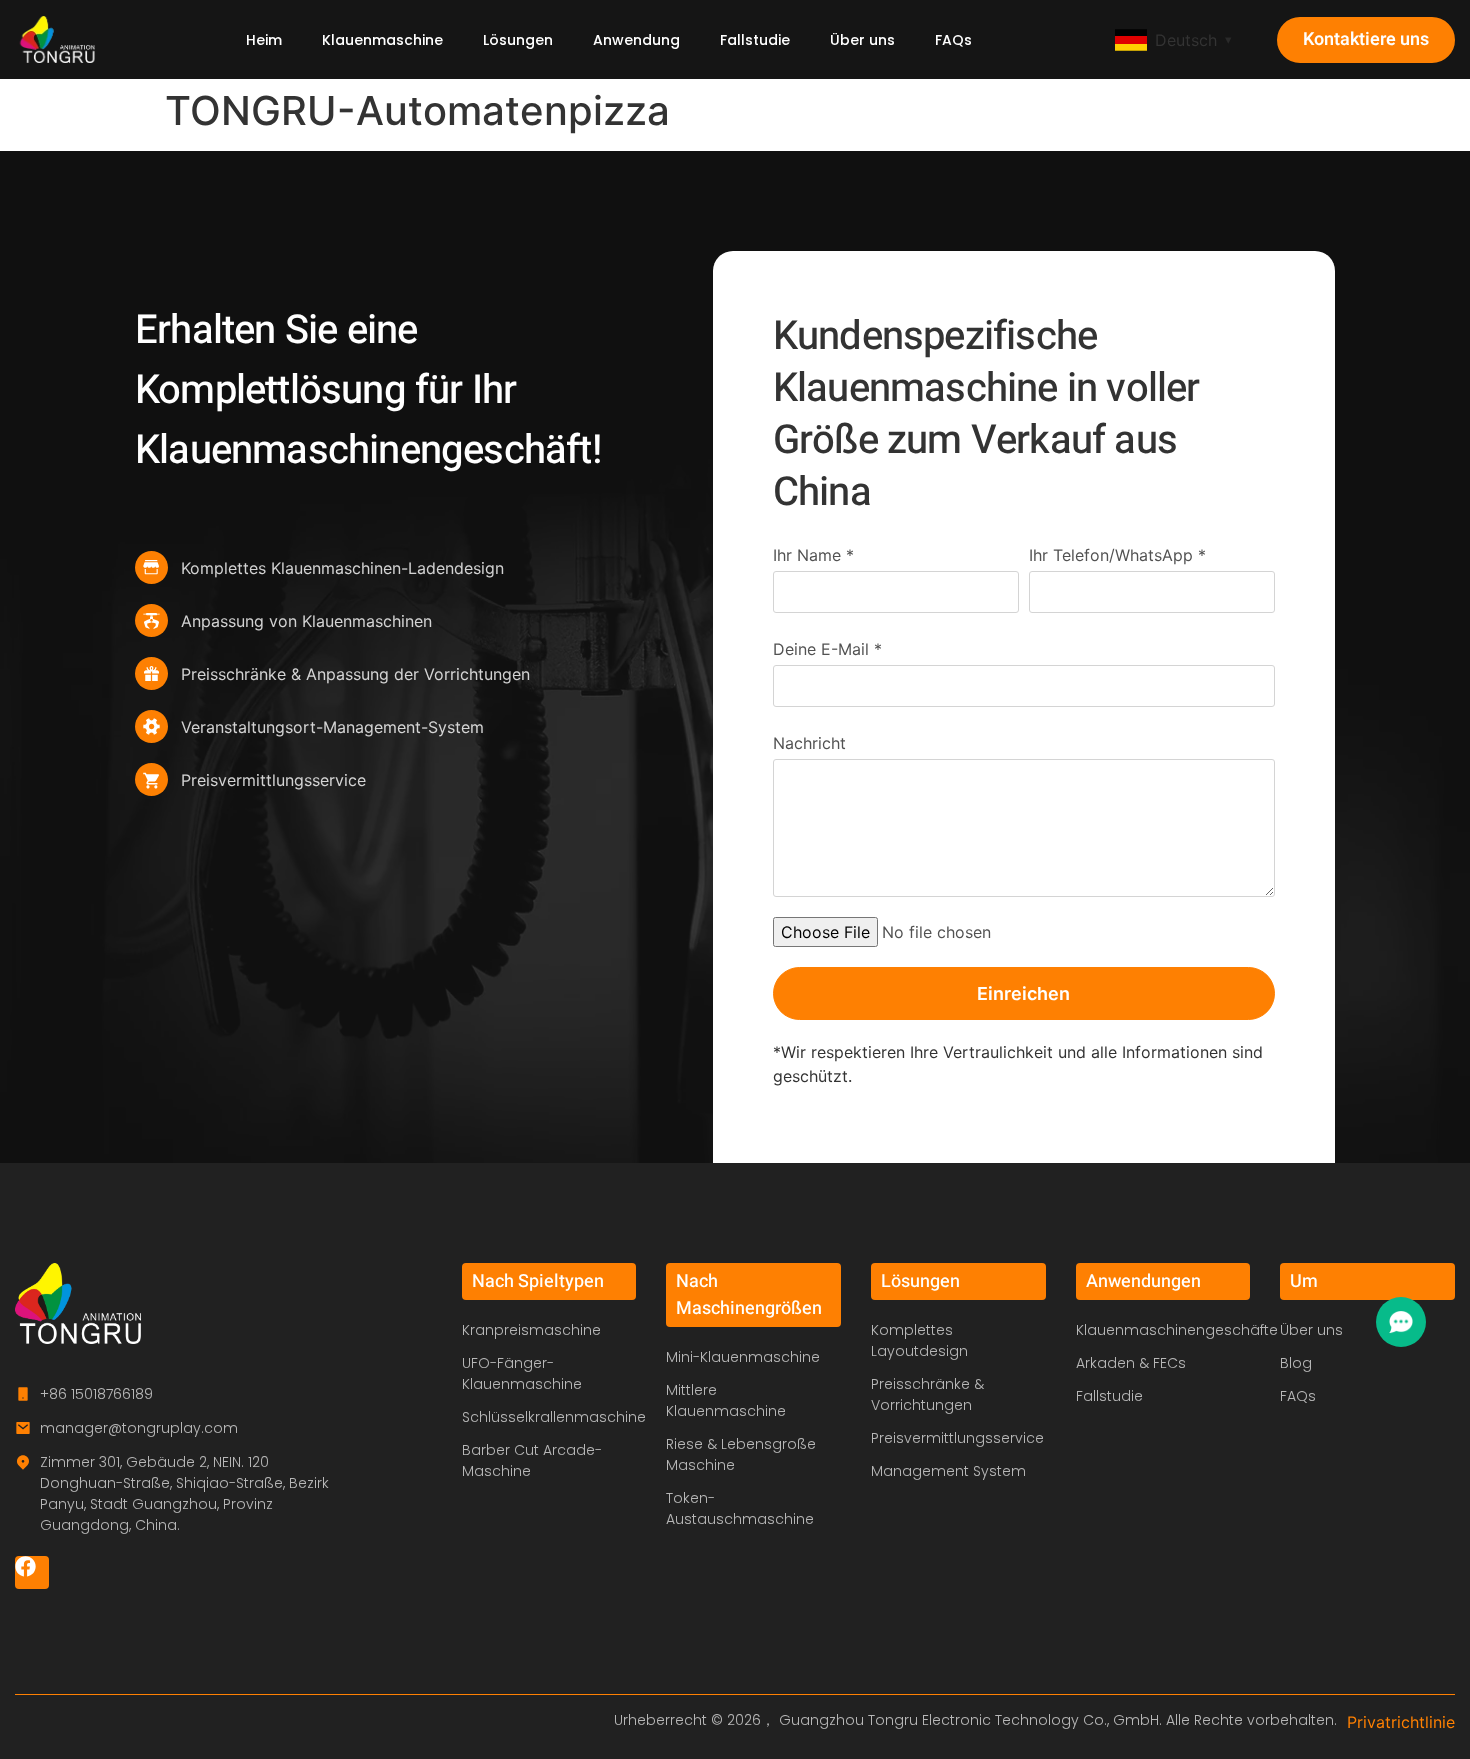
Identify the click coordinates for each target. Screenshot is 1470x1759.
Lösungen (518, 40)
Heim (264, 40)
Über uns (862, 40)
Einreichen (1023, 993)
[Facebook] (32, 1573)
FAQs (953, 40)
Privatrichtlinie (1401, 1722)
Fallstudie (755, 40)
